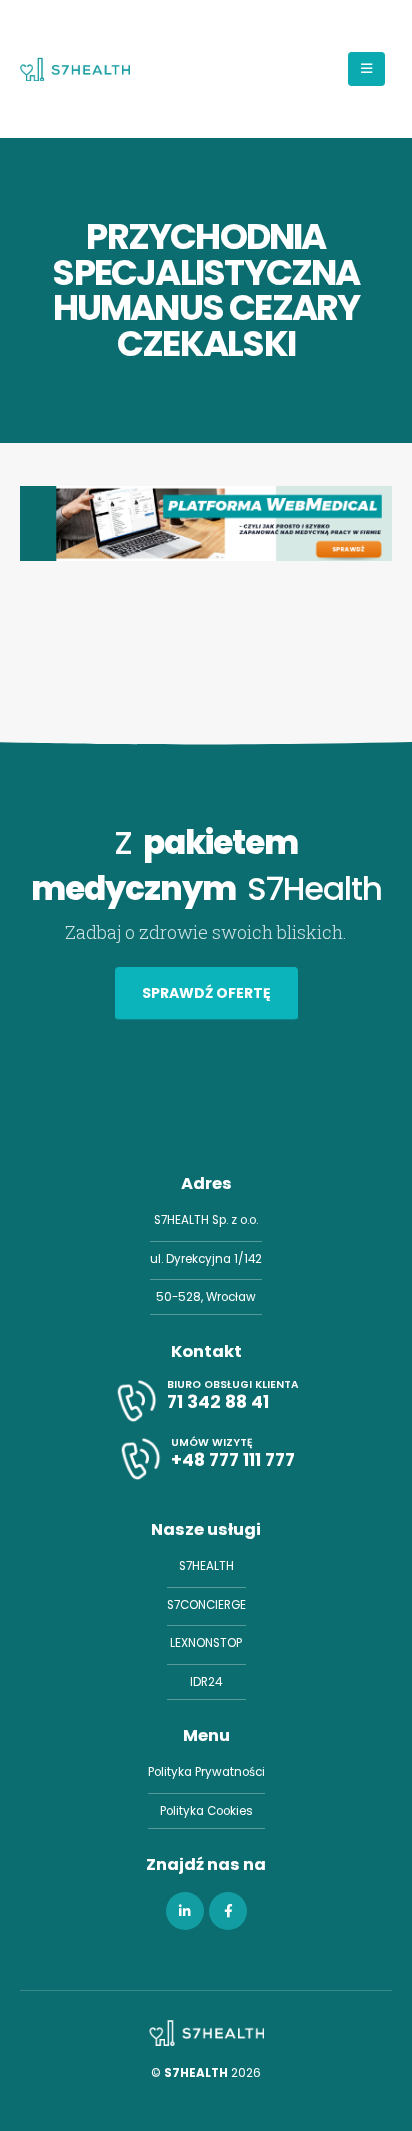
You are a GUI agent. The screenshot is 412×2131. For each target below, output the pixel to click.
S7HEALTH (206, 1566)
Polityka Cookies (206, 1811)
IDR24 (206, 1682)
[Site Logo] (75, 69)
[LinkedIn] (185, 1911)
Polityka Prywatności (206, 1772)
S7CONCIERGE (206, 1605)
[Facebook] (228, 1911)
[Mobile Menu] (366, 69)
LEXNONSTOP (206, 1643)
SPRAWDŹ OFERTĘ (206, 993)
